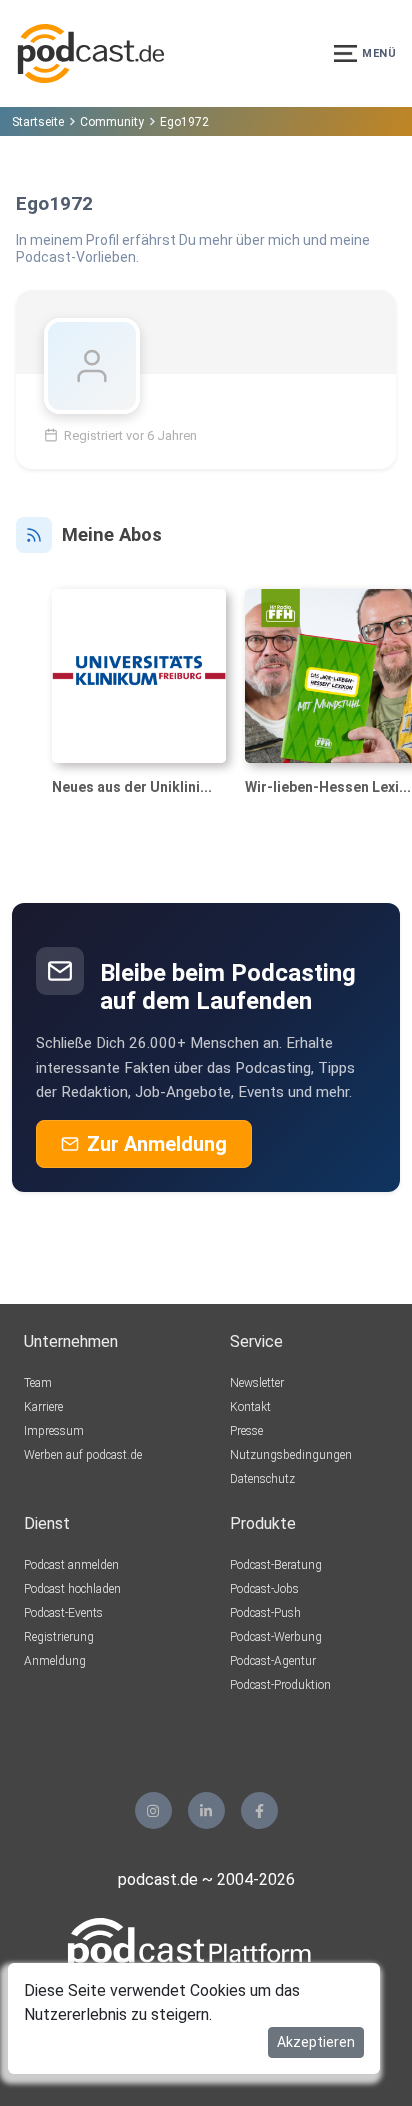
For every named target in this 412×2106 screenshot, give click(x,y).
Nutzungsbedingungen (291, 1455)
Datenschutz (262, 1479)
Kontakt (250, 1407)
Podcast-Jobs (264, 1589)
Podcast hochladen (72, 1589)
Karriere (43, 1407)
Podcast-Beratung (276, 1565)
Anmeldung (55, 1661)
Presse (246, 1431)
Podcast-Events (63, 1613)
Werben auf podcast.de (83, 1455)
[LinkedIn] (206, 1810)
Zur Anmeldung (157, 1144)
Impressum (54, 1431)
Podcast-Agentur (273, 1661)
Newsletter (257, 1383)
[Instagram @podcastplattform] (153, 1810)
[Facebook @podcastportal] (259, 1810)
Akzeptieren (316, 2042)
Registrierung (59, 1637)
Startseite (38, 122)
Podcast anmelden (71, 1565)
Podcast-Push (265, 1613)
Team (38, 1383)
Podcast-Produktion (280, 1685)
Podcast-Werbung (276, 1637)
